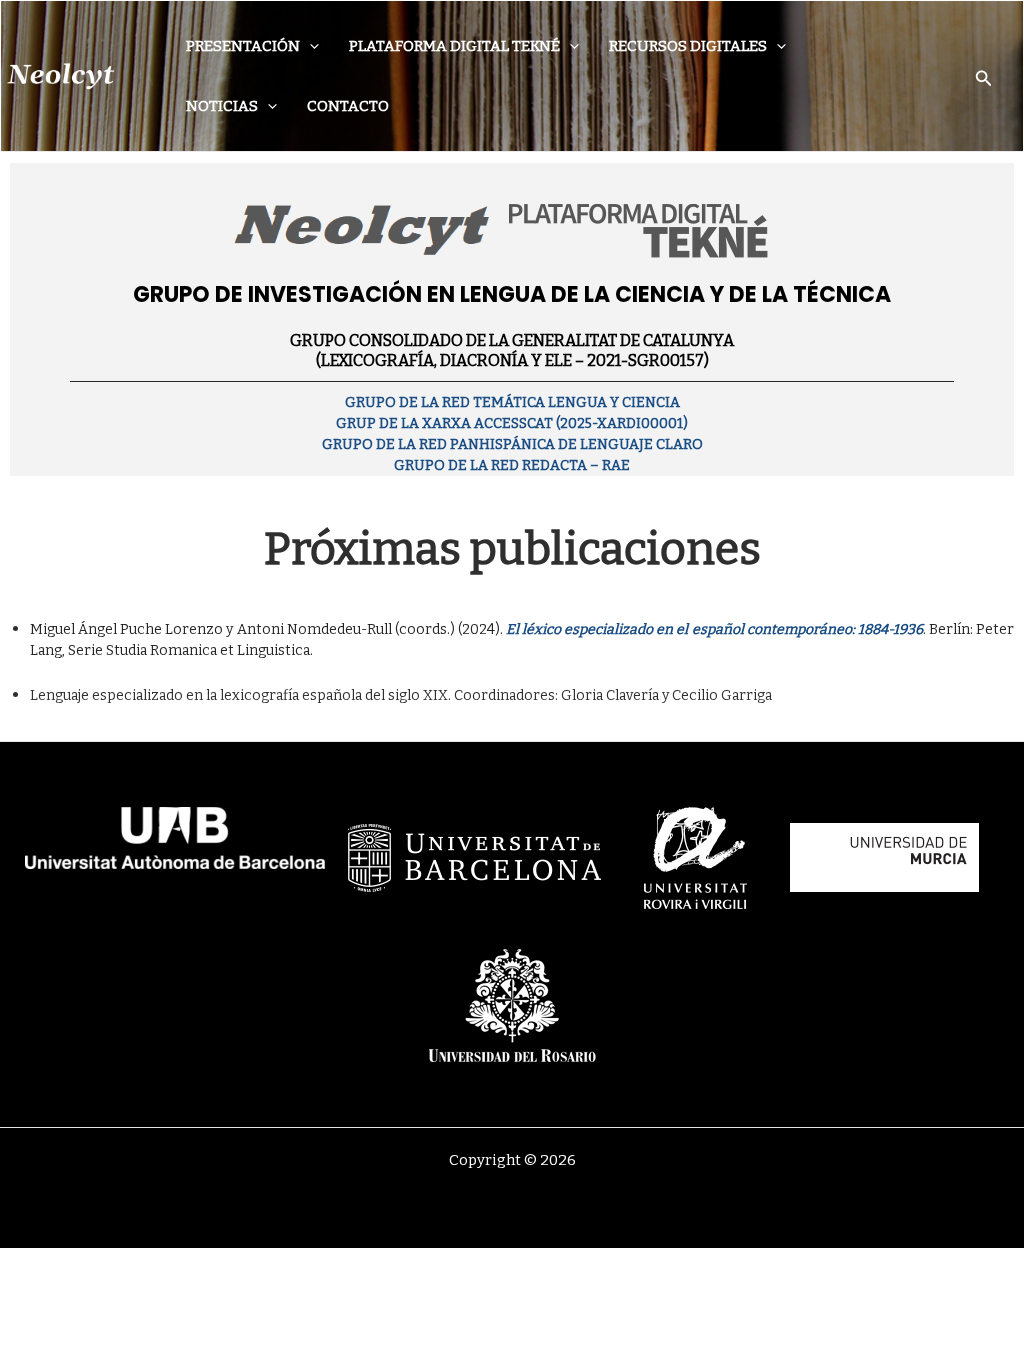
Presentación (243, 46)
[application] (309, 46)
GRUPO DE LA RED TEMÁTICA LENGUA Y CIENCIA (512, 402)
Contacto (348, 106)
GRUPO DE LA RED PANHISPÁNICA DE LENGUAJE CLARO (512, 444)
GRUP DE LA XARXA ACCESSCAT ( (448, 423)
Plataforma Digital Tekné (454, 46)
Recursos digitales (688, 46)
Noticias (222, 106)
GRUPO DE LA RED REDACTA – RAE (512, 465)
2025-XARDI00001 (621, 423)
